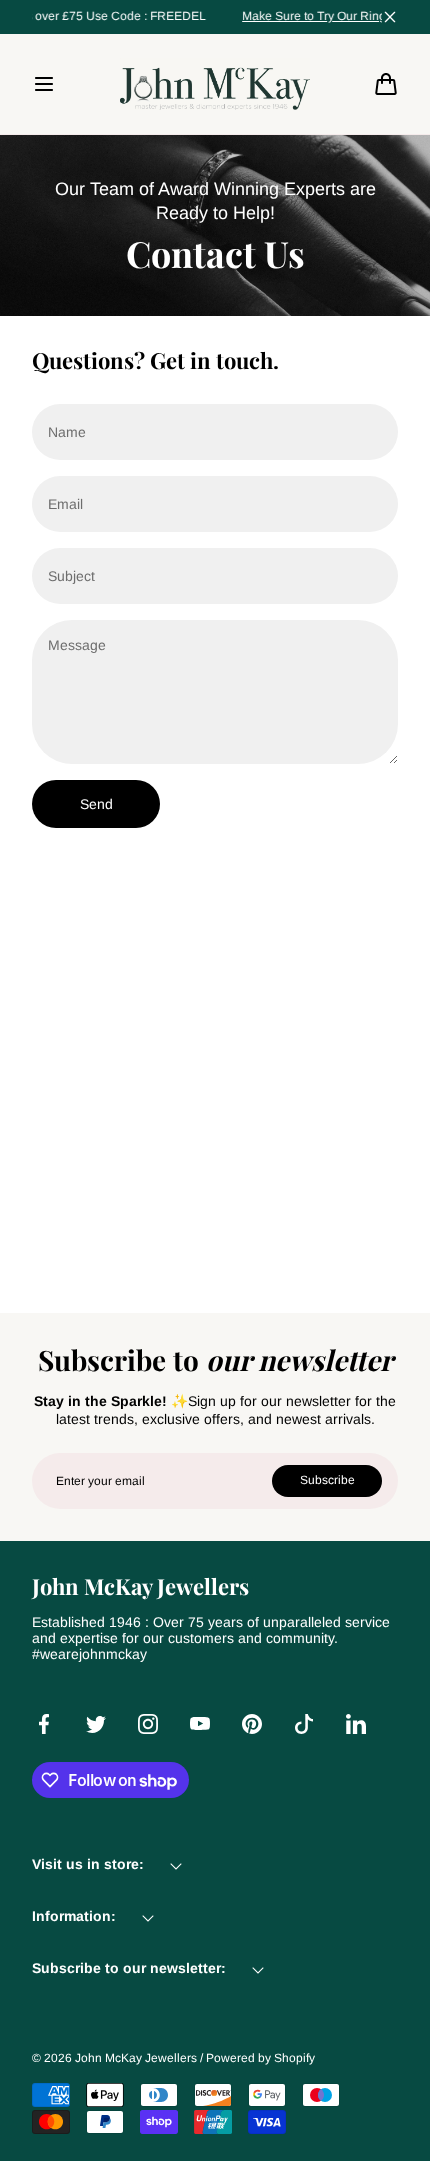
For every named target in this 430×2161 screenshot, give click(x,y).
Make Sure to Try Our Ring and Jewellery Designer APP (208, 16)
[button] (44, 84)
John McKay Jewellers (136, 2058)
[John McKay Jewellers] (215, 84)
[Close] (390, 17)
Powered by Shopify (260, 2058)
